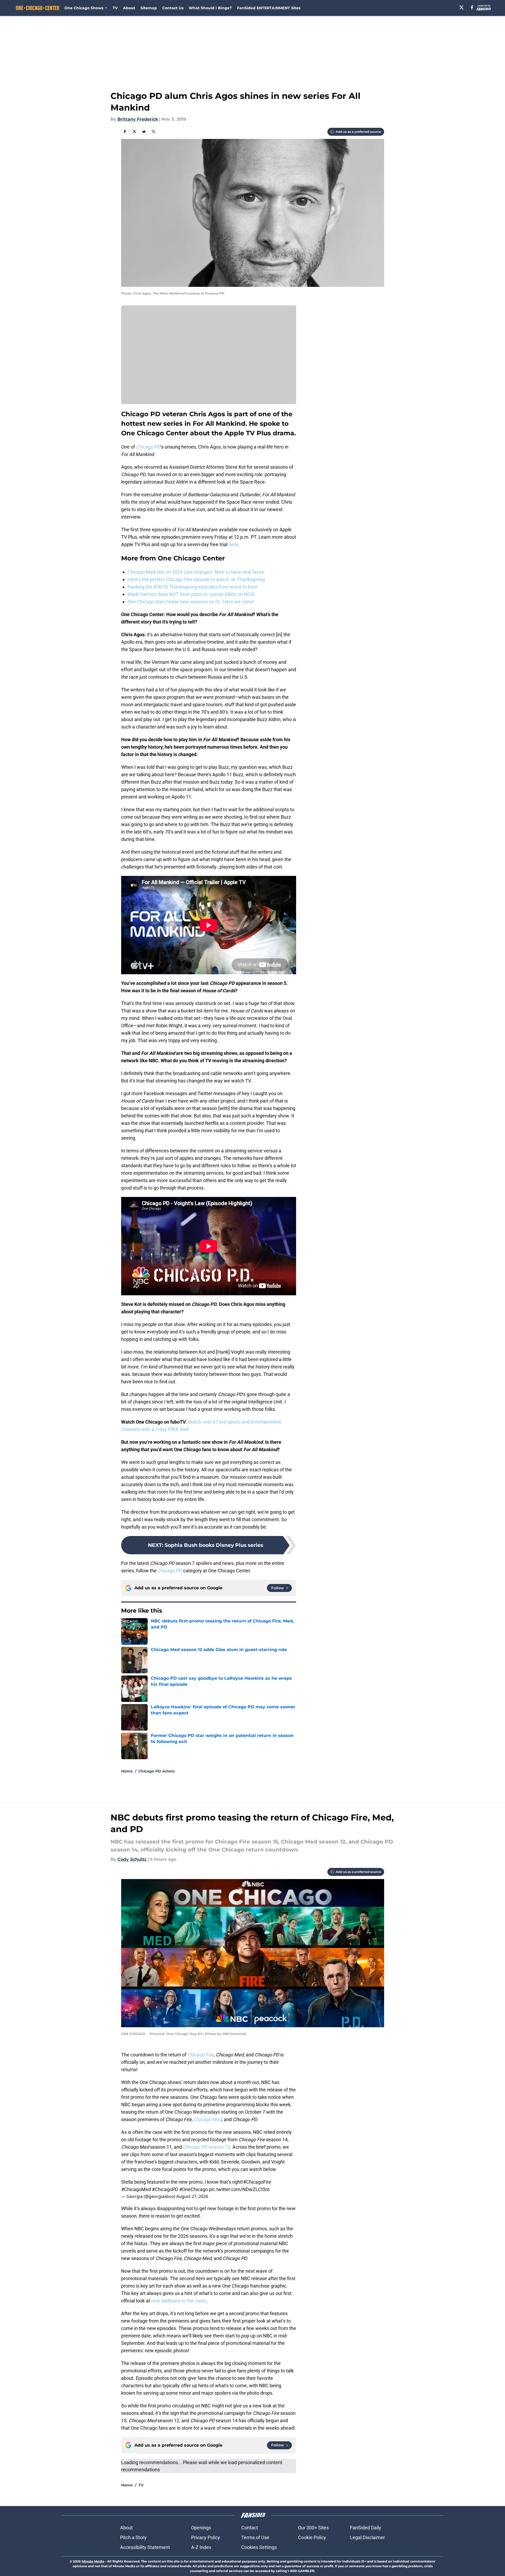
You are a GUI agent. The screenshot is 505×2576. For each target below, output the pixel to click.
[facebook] (472, 7)
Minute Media (93, 2561)
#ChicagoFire (257, 2182)
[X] (462, 7)
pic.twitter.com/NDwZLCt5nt (239, 2189)
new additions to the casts (179, 2301)
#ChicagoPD (165, 2189)
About (129, 8)
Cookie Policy (312, 2537)
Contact (250, 2528)
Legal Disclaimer (367, 2537)
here (233, 544)
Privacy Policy (206, 2537)
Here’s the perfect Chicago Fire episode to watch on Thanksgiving (196, 579)
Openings (201, 2528)
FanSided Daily (366, 2528)
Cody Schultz (132, 1859)
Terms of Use (255, 2537)
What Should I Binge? (210, 8)
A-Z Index (201, 2547)
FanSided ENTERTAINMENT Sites (269, 8)
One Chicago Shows (84, 8)
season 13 (207, 2147)
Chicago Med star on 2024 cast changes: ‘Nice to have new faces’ (196, 572)
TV (115, 8)
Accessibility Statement (145, 2547)
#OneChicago (194, 2189)
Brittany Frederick (138, 119)
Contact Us (173, 8)
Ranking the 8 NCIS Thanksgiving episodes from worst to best (192, 587)
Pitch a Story (133, 2537)
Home (127, 1771)
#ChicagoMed (136, 2189)
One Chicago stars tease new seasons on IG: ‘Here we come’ (191, 602)
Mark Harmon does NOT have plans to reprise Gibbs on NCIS (191, 594)
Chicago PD (170, 1571)
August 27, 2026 (192, 2196)
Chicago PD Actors (157, 1771)
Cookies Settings (259, 2547)
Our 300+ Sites (313, 2528)
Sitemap (149, 8)
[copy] (153, 131)
